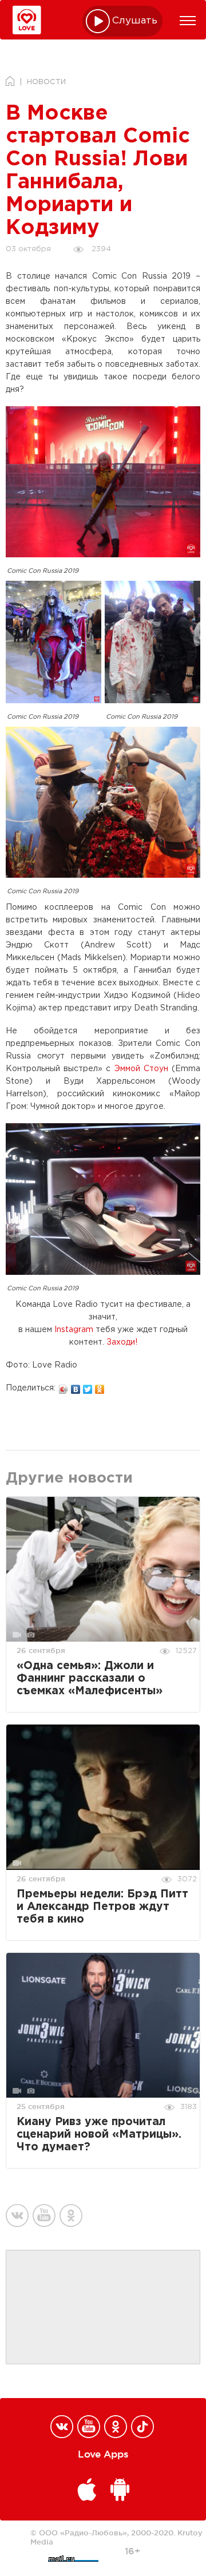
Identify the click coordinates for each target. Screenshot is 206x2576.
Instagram (74, 1330)
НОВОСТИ (46, 82)
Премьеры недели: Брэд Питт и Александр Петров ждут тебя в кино (102, 1907)
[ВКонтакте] (76, 1386)
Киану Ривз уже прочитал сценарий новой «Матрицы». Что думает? (99, 2135)
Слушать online (135, 21)
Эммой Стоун (141, 1069)
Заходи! (122, 1342)
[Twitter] (88, 1386)
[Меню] (188, 21)
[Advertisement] (103, 2308)
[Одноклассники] (100, 1386)
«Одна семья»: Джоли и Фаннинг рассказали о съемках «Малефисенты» (90, 1679)
